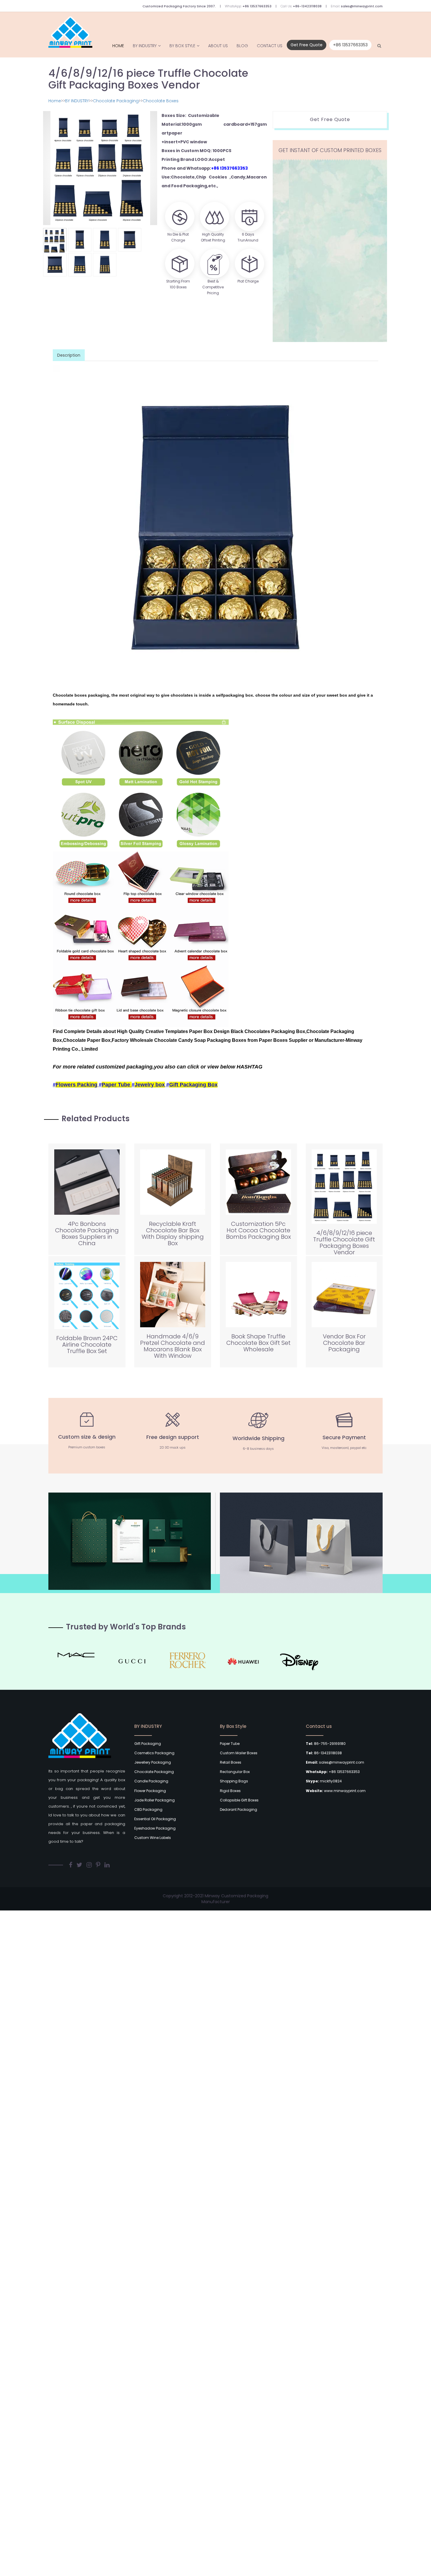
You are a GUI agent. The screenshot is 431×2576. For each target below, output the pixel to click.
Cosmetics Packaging (154, 1753)
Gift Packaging (148, 1744)
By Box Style (182, 46)
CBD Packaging (148, 1810)
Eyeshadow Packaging (155, 1828)
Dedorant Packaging (239, 1810)
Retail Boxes (231, 1762)
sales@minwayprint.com (362, 6)
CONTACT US (270, 46)
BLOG (242, 46)
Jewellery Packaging (153, 1762)
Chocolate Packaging (116, 101)
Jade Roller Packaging (155, 1800)
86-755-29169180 (326, 1744)
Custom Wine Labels (153, 1838)
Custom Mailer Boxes (239, 1753)
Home (118, 46)
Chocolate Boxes (161, 101)
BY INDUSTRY (145, 46)
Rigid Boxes (230, 1791)
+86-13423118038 (307, 6)
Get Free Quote (307, 45)
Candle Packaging (151, 1781)
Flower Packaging (150, 1791)
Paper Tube (230, 1744)
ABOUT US (218, 46)
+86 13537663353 (257, 6)
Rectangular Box (235, 1772)
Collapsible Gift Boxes (239, 1800)
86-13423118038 (324, 1753)
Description (69, 355)
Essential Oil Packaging (155, 1819)
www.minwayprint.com (336, 1791)
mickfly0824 (324, 1781)
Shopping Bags (234, 1781)
